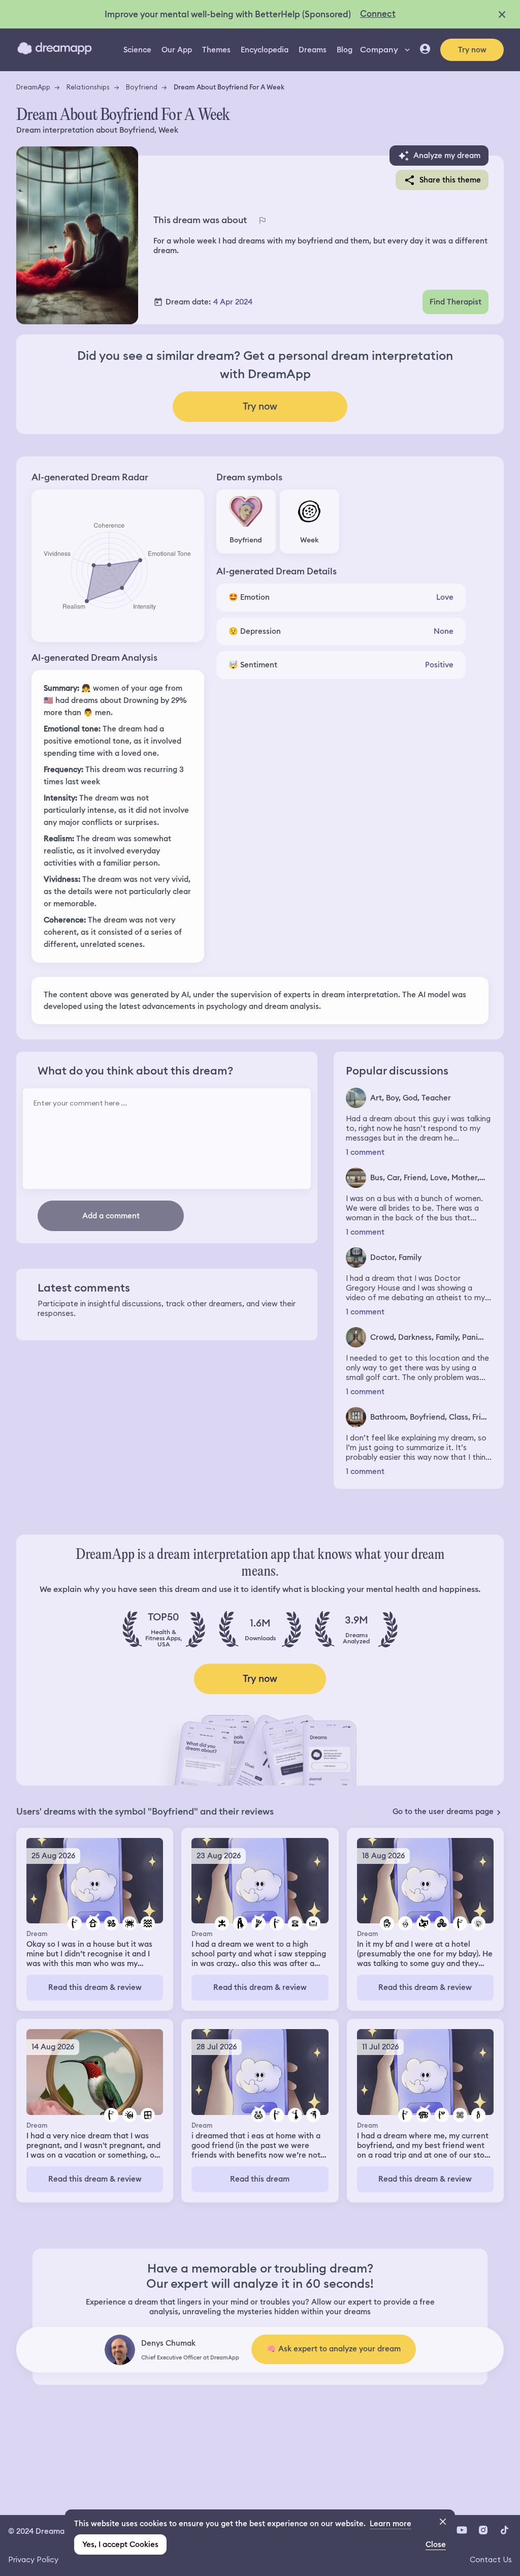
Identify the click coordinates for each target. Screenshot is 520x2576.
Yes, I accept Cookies (120, 2544)
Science (137, 50)
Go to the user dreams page (443, 1812)
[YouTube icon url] (462, 2530)
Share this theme (450, 180)
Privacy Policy (33, 2559)
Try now (472, 50)
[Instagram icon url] (483, 2530)
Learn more (391, 2524)
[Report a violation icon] (262, 220)
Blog (345, 50)
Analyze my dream (447, 156)
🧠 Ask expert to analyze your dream (334, 2349)
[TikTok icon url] (504, 2530)
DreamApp (33, 87)
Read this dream (260, 2179)
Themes (216, 50)
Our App (177, 50)
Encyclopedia (265, 50)
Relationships (88, 87)
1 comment (365, 1153)
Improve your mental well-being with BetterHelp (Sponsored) (228, 14)
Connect (378, 14)
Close (436, 2544)
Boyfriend (142, 87)
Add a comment (111, 1216)
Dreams (313, 50)
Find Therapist (456, 302)
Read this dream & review (95, 1987)
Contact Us (491, 2559)
